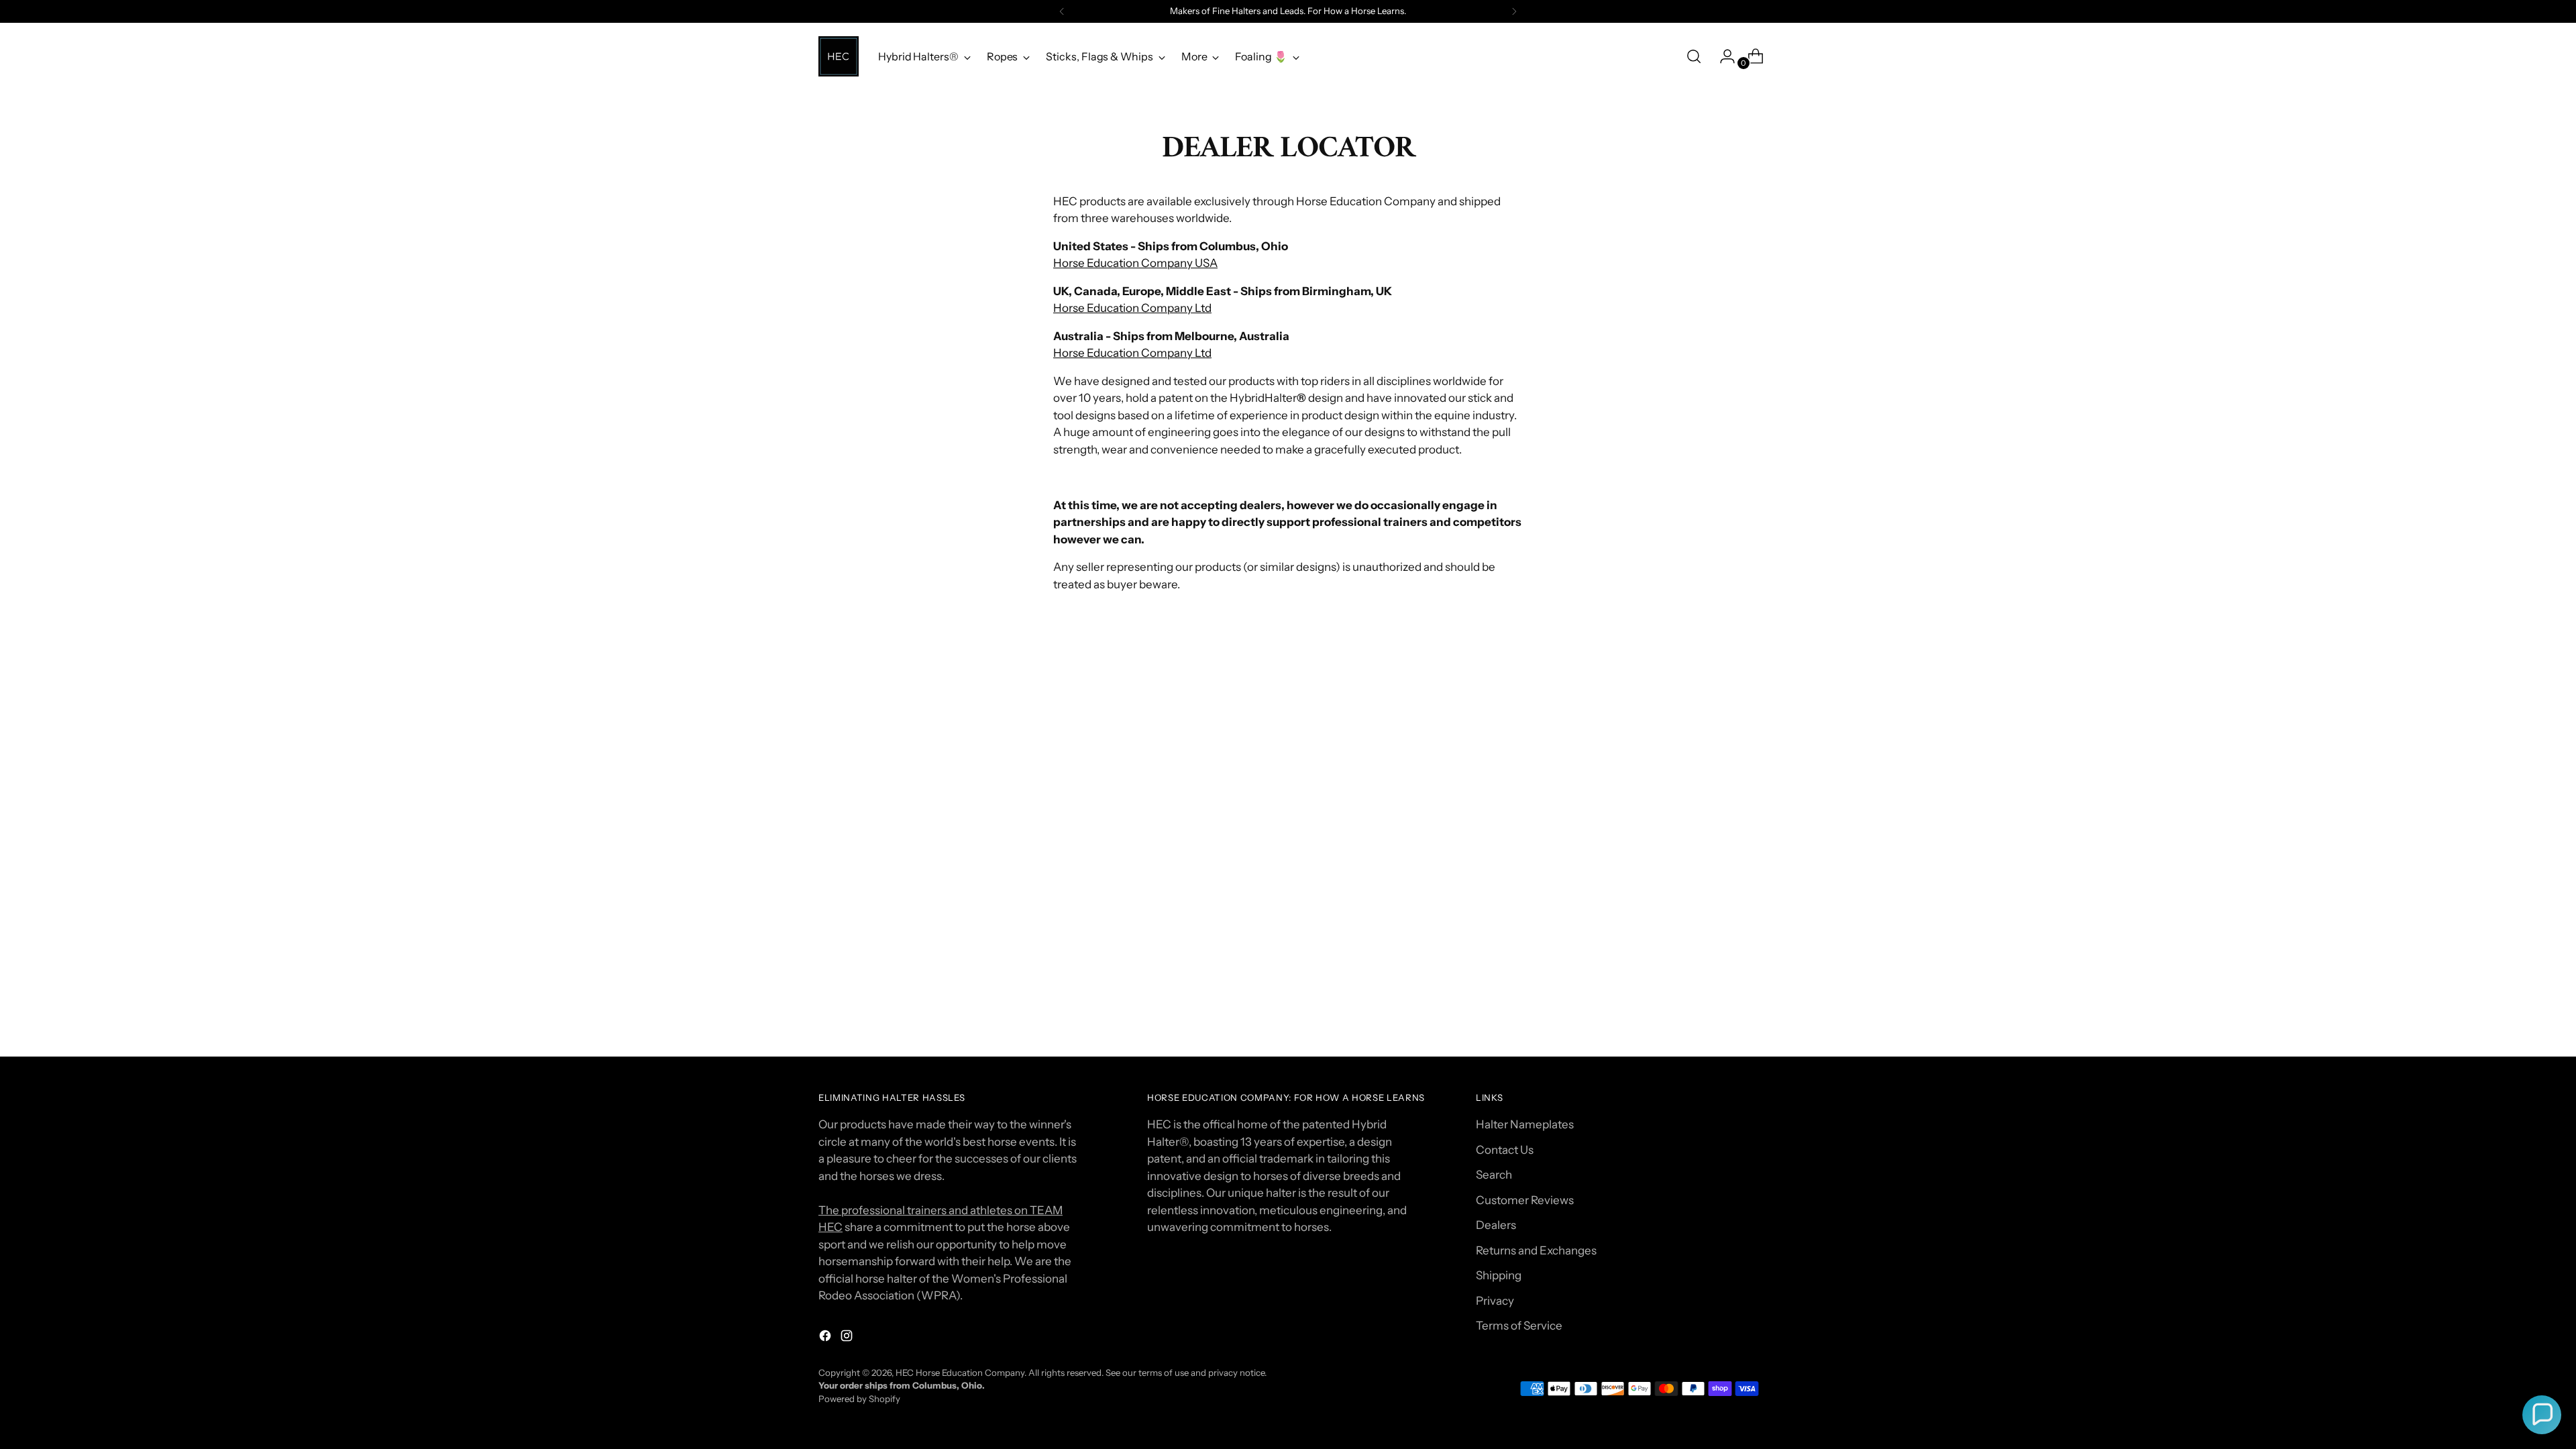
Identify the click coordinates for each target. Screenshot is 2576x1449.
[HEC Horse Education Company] (839, 56)
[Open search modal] (1694, 56)
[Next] (1514, 11)
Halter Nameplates (1525, 1124)
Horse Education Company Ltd (1132, 308)
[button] (2542, 1415)
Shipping (1499, 1275)
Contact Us (1505, 1150)
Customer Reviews (1525, 1200)
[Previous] (1062, 11)
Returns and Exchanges (1536, 1250)
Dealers (1496, 1225)
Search (1494, 1175)
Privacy (1495, 1301)
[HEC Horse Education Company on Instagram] (848, 1338)
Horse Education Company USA (1135, 263)
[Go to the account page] (1722, 56)
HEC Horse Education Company (960, 1373)
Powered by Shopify (859, 1399)
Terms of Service (1519, 1326)
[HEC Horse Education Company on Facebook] (826, 1338)
